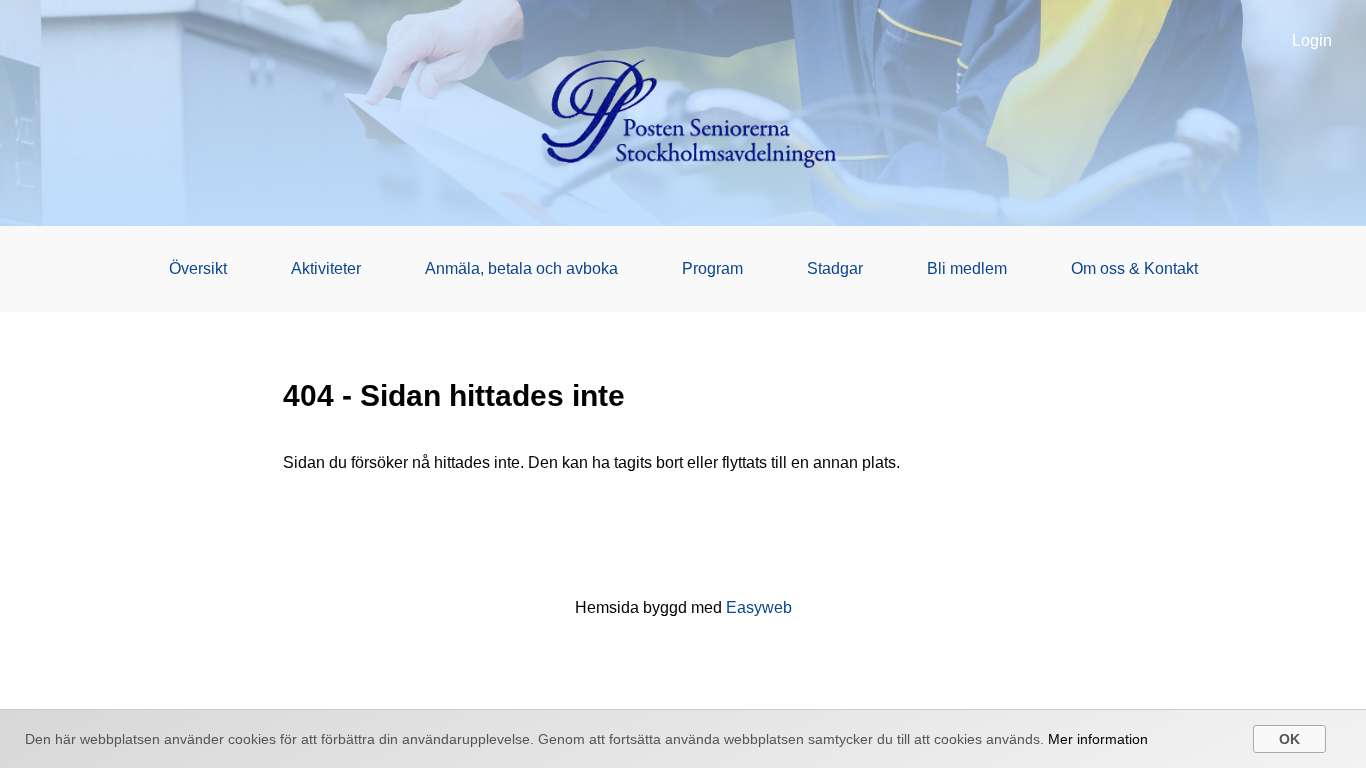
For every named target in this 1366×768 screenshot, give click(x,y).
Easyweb (759, 607)
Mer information (1098, 739)
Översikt (198, 268)
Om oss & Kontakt (1134, 268)
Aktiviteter (326, 268)
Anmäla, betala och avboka (521, 268)
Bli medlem (967, 268)
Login (1312, 40)
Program (712, 268)
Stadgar (835, 268)
